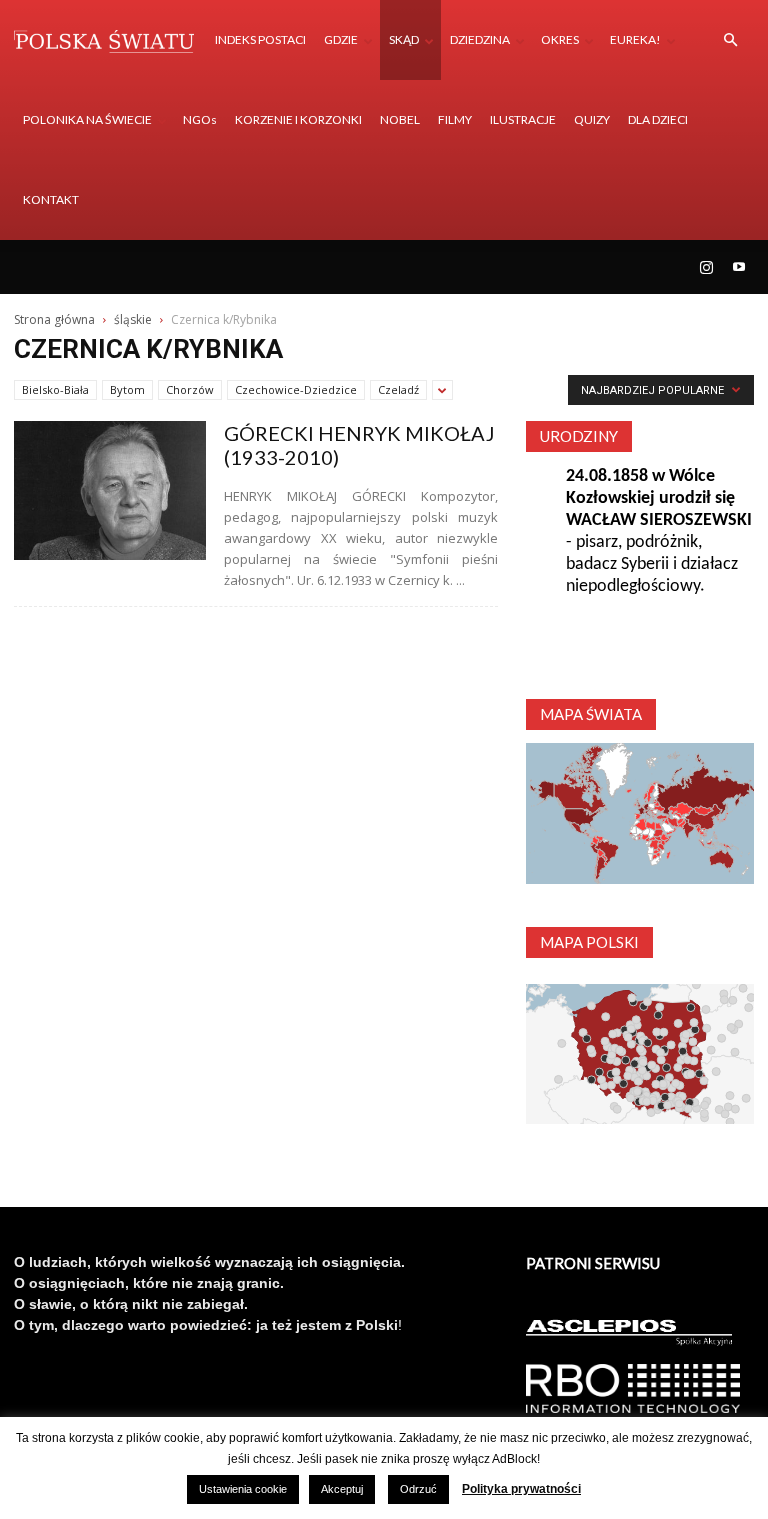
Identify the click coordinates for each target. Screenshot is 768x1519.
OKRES (560, 39)
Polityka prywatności (521, 1489)
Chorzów (190, 389)
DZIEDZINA (480, 39)
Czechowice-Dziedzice (296, 389)
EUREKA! (635, 39)
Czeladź (398, 389)
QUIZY (592, 119)
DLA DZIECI (658, 119)
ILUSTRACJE (523, 119)
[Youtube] (739, 267)
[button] (730, 40)
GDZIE (341, 39)
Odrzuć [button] (418, 1489)
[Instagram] (706, 267)
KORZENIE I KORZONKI (298, 119)
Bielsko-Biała (55, 389)
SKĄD (404, 39)
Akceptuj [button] (342, 1489)
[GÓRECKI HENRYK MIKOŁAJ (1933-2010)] (110, 490)
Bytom (127, 389)
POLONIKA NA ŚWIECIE (87, 119)
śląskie (133, 319)
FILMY (455, 119)
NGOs (200, 119)
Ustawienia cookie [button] (243, 1489)
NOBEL (400, 119)
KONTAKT (51, 199)
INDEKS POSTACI (260, 39)
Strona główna (54, 319)
